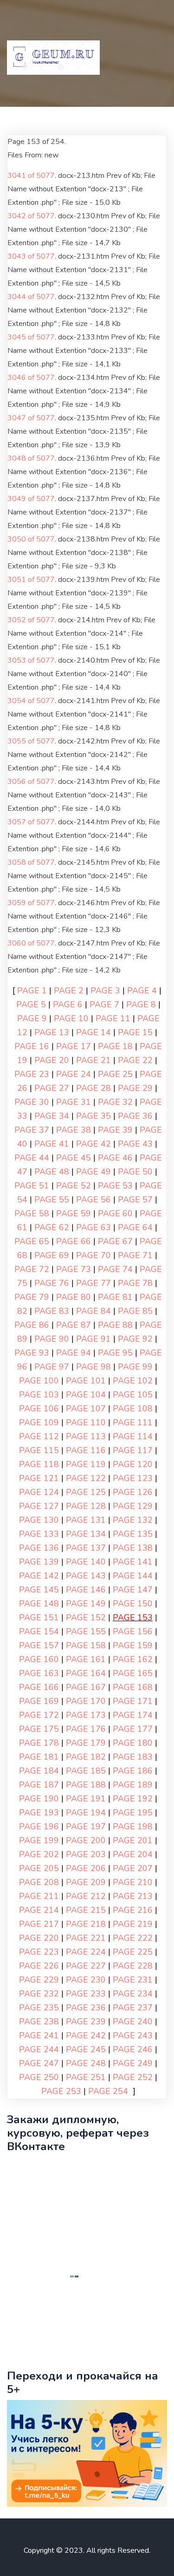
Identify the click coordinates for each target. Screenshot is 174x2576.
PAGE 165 (133, 1673)
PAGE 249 (133, 2063)
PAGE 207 (133, 1868)
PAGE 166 (39, 1687)
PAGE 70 (93, 1255)
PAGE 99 (135, 1367)
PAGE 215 (86, 1910)
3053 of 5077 (31, 660)
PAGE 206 (86, 1868)
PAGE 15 (135, 1032)
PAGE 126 (133, 1492)
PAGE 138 (133, 1548)
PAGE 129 (133, 1506)
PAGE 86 (32, 1325)
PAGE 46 (115, 1158)
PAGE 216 (133, 1910)
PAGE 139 (39, 1562)
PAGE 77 (93, 1283)
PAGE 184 (39, 1771)
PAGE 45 (74, 1158)
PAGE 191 (86, 1799)
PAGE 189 (133, 1785)
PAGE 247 (39, 2063)
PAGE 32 (115, 1102)
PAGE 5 (31, 1004)
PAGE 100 (39, 1381)
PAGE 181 (39, 1757)
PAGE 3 (105, 991)
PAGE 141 (133, 1562)
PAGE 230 (86, 1980)
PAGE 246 (133, 2049)
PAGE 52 (74, 1186)
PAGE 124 (39, 1492)
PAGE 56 (93, 1200)
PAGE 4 (142, 991)
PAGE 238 (39, 2022)
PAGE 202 (39, 1854)
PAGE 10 (71, 1018)
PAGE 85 (135, 1311)
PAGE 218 (86, 1924)
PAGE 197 (86, 1826)
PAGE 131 (86, 1520)
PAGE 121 (39, 1478)
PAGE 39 (115, 1130)
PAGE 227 (86, 1966)
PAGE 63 (93, 1227)
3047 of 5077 (31, 418)
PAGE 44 (32, 1158)
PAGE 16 (32, 1046)
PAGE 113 (86, 1436)
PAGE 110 (86, 1422)
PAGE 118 (39, 1464)
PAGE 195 (133, 1813)
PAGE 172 (39, 1715)
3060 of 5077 (31, 943)
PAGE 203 (86, 1854)
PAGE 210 (133, 1882)
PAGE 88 (115, 1325)
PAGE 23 (32, 1074)
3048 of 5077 (31, 458)
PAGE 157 (39, 1645)
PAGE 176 (86, 1729)
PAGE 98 (93, 1367)
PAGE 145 (39, 1590)
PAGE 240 (133, 2022)
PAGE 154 (39, 1631)
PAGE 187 (39, 1785)
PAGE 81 (115, 1297)
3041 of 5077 (31, 176)
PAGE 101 (86, 1381)
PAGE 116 (86, 1450)
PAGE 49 (93, 1172)
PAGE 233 (86, 1994)
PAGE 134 (86, 1534)
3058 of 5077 (31, 862)
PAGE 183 (133, 1757)
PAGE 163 (39, 1673)
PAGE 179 (86, 1743)
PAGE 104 (86, 1395)
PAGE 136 (39, 1548)
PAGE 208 (39, 1882)
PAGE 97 (52, 1367)
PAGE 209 (86, 1882)
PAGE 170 (86, 1701)
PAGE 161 (86, 1659)
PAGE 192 (133, 1799)
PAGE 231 (133, 1980)
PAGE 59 (74, 1213)
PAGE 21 (93, 1060)
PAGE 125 (86, 1492)
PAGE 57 (135, 1200)
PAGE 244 (39, 2049)
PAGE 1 (32, 991)
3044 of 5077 (31, 297)
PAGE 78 (135, 1283)
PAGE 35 (93, 1116)
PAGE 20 (52, 1060)
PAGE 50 (135, 1172)
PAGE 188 (86, 1785)
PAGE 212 (86, 1896)
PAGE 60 (115, 1213)
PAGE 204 (133, 1854)
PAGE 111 (133, 1422)
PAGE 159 (133, 1645)
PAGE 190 (39, 1799)
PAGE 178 (39, 1743)
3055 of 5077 (31, 741)
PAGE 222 (133, 1938)
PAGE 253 (61, 2091)
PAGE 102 (133, 1381)
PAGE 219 (133, 1924)
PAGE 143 (86, 1576)
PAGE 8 (141, 1004)
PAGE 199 (39, 1840)
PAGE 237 (133, 2008)
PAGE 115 (39, 1450)
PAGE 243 (133, 2035)
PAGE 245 (86, 2049)
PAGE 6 (68, 1004)
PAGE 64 (135, 1227)
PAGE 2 (69, 991)
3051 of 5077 (31, 580)
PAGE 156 (133, 1631)
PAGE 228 (133, 1966)
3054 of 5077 (31, 701)
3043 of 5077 (31, 256)
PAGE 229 (39, 1980)
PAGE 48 (52, 1172)
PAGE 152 (86, 1617)
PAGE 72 (32, 1269)
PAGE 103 (39, 1395)
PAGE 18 (115, 1046)
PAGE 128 (86, 1506)
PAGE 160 (39, 1659)
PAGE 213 (133, 1896)
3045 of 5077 (31, 337)
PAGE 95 (115, 1353)
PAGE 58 (32, 1213)
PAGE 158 (86, 1645)
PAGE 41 (52, 1144)
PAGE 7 (104, 1004)
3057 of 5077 (31, 822)
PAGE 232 (39, 1994)
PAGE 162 (133, 1659)
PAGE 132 (133, 1520)
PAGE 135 (133, 1534)
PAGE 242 (86, 2035)
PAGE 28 (93, 1088)
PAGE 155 (86, 1631)
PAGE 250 (39, 2077)
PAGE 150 (133, 1604)
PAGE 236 (86, 2008)
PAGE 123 (133, 1478)
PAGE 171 (133, 1701)
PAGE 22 (135, 1060)
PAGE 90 (52, 1339)
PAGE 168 (133, 1687)
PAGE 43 (135, 1144)
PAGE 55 (52, 1200)
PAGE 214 (39, 1910)
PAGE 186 (133, 1771)
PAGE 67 (115, 1241)
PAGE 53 (115, 1186)
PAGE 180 (133, 1743)
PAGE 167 (86, 1687)
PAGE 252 (133, 2077)
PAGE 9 (32, 1018)
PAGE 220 (39, 1938)
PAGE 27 (52, 1088)
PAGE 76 (52, 1283)
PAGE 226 (39, 1966)
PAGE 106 (39, 1409)
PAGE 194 (86, 1813)
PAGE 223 (39, 1952)
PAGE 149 (86, 1604)
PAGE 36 (135, 1116)
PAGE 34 (52, 1116)
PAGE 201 (133, 1840)
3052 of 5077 (31, 620)
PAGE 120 (133, 1464)
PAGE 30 (32, 1102)
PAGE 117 (133, 1450)
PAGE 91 (93, 1339)
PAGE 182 (86, 1757)
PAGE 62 (52, 1227)
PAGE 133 (39, 1534)
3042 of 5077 (31, 216)
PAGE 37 (32, 1130)
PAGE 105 (133, 1395)
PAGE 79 (32, 1297)
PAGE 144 (133, 1576)
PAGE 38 (74, 1130)
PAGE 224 (86, 1952)
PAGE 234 (133, 1994)
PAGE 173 (86, 1715)
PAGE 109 (39, 1422)
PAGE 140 (86, 1562)
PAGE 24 (74, 1074)
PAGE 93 (32, 1353)
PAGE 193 (39, 1813)
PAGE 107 (86, 1409)
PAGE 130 (39, 1520)
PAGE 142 (39, 1576)
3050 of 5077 (31, 539)
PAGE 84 (93, 1311)
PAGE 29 (135, 1088)
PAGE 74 (115, 1269)
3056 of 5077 (31, 782)
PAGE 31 (74, 1102)
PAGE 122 (86, 1478)
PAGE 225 (133, 1952)
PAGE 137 (86, 1548)
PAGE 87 (74, 1325)
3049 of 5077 (31, 499)
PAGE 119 (86, 1464)
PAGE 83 (52, 1311)
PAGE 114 (133, 1436)
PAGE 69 (52, 1255)
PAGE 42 (93, 1144)
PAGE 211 (39, 1896)
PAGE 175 (39, 1729)
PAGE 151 (39, 1617)
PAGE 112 (39, 1436)
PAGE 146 (86, 1590)
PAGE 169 (39, 1701)
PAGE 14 (93, 1032)
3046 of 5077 (31, 378)
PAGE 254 (108, 2091)
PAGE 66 (74, 1241)
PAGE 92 (135, 1339)
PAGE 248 (86, 2063)
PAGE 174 (133, 1715)
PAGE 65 (32, 1241)
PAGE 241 (39, 2035)
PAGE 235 (39, 2008)
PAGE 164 (86, 1673)
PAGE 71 (135, 1255)
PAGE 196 (39, 1826)
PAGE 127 (39, 1506)
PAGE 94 (74, 1353)
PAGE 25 (115, 1074)
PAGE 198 (133, 1826)
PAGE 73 (74, 1269)
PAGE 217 (39, 1924)
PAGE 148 (39, 1604)
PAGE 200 (86, 1840)
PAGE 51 (32, 1186)
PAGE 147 (133, 1590)
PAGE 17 (74, 1046)
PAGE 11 (113, 1018)
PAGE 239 (86, 2022)
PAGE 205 (39, 1868)
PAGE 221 (86, 1938)
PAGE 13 (52, 1032)
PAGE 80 (74, 1297)
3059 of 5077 (31, 903)
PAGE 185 (86, 1771)
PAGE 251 (86, 2077)
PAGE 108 (133, 1409)
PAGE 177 (133, 1729)
